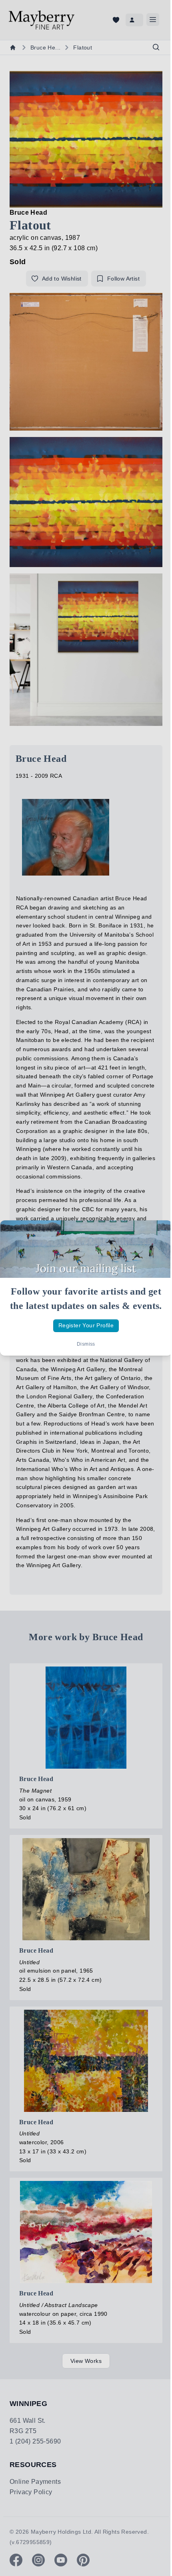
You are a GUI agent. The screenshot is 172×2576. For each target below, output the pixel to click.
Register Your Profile (86, 1325)
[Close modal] (159, 1233)
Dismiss (86, 1344)
